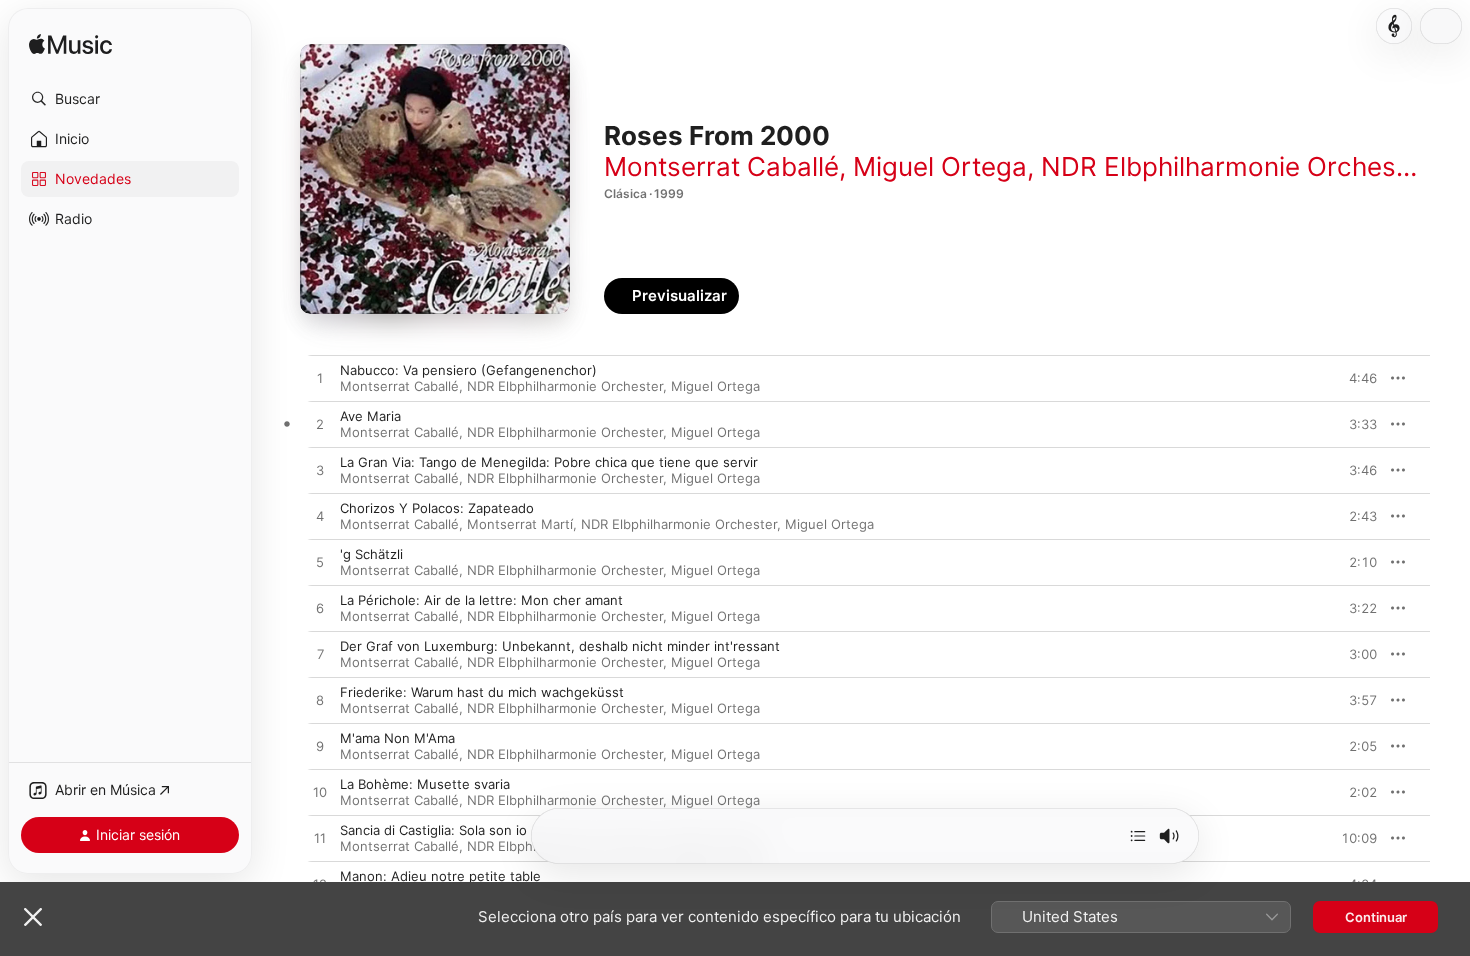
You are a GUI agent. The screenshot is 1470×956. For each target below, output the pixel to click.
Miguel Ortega (940, 166)
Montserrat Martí (520, 524)
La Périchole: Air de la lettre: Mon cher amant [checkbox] (481, 600)
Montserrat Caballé (721, 166)
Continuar (1376, 917)
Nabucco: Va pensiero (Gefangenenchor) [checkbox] (468, 370)
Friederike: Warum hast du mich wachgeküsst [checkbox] (482, 692)
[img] (70, 45)
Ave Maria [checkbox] (370, 416)
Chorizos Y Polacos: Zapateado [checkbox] (437, 508)
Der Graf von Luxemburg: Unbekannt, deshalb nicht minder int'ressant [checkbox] (560, 646)
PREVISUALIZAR (1339, 378)
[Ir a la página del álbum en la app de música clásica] (1394, 26)
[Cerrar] (33, 917)
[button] (130, 99)
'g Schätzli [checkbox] (371, 554)
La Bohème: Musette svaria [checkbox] (425, 784)
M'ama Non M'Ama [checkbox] (397, 738)
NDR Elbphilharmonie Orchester (1235, 166)
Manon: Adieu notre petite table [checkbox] (440, 876)
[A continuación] (1138, 836)
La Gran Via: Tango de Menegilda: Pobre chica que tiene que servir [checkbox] (549, 462)
